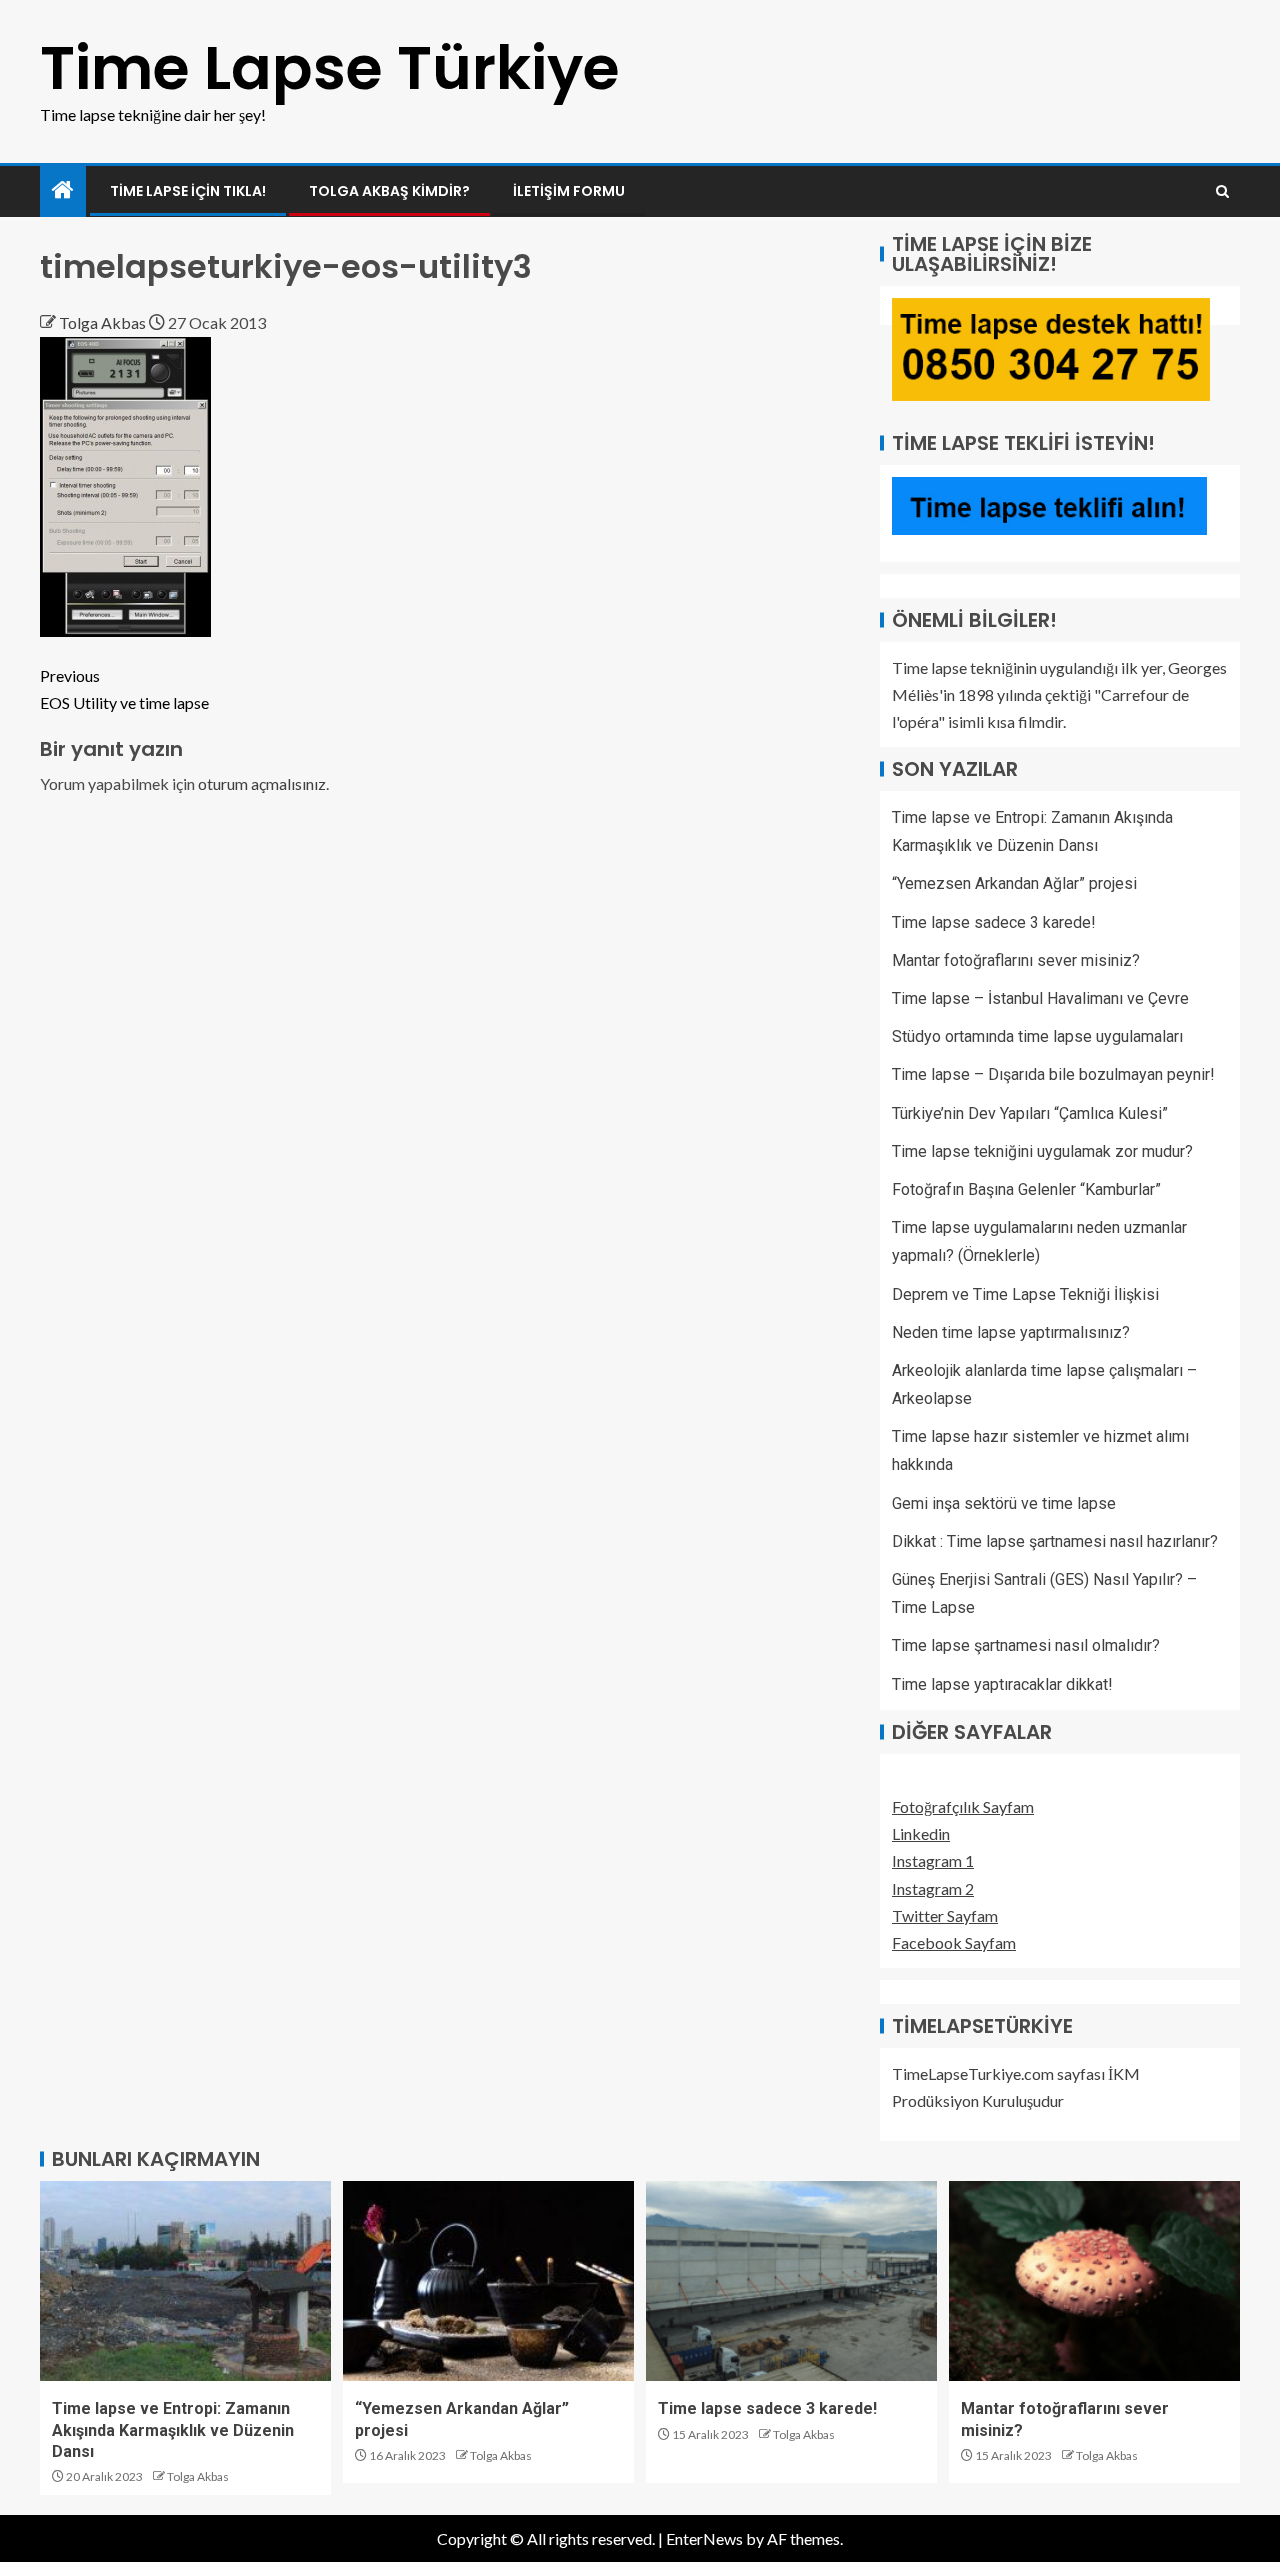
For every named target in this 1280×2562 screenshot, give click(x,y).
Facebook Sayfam (954, 1942)
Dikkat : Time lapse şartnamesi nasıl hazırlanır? (1055, 1541)
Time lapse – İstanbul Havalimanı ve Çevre (1040, 998)
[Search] (1222, 191)
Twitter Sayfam (945, 1915)
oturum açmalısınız (262, 783)
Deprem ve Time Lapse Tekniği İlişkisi (1025, 1294)
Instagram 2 (933, 1888)
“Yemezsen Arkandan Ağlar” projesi (1014, 883)
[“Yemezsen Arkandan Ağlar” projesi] (488, 2281)
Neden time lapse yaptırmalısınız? (1011, 1332)
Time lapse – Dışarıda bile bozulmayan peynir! (1053, 1074)
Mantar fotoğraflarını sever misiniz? (1016, 960)
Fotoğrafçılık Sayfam (963, 1806)
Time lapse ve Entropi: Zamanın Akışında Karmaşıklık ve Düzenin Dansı (173, 2430)
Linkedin (921, 1833)
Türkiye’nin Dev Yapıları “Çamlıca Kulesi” (1030, 1113)
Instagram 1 (933, 1860)
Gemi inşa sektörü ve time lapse (1004, 1503)
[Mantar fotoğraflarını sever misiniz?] (1094, 2281)
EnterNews (704, 2538)
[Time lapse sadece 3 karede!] (791, 2281)
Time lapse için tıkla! (188, 191)
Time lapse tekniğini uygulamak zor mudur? (1042, 1151)
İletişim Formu (569, 191)
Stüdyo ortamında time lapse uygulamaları (1037, 1036)
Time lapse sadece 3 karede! (994, 922)
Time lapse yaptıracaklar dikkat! (1002, 1684)
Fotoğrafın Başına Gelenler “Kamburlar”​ (1026, 1189)
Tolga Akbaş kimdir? (389, 191)
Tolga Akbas (104, 322)
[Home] (63, 190)
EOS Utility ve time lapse (124, 689)
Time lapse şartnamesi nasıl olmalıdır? (1026, 1645)
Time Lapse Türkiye (330, 68)
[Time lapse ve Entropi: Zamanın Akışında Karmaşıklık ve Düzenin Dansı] (185, 2281)
